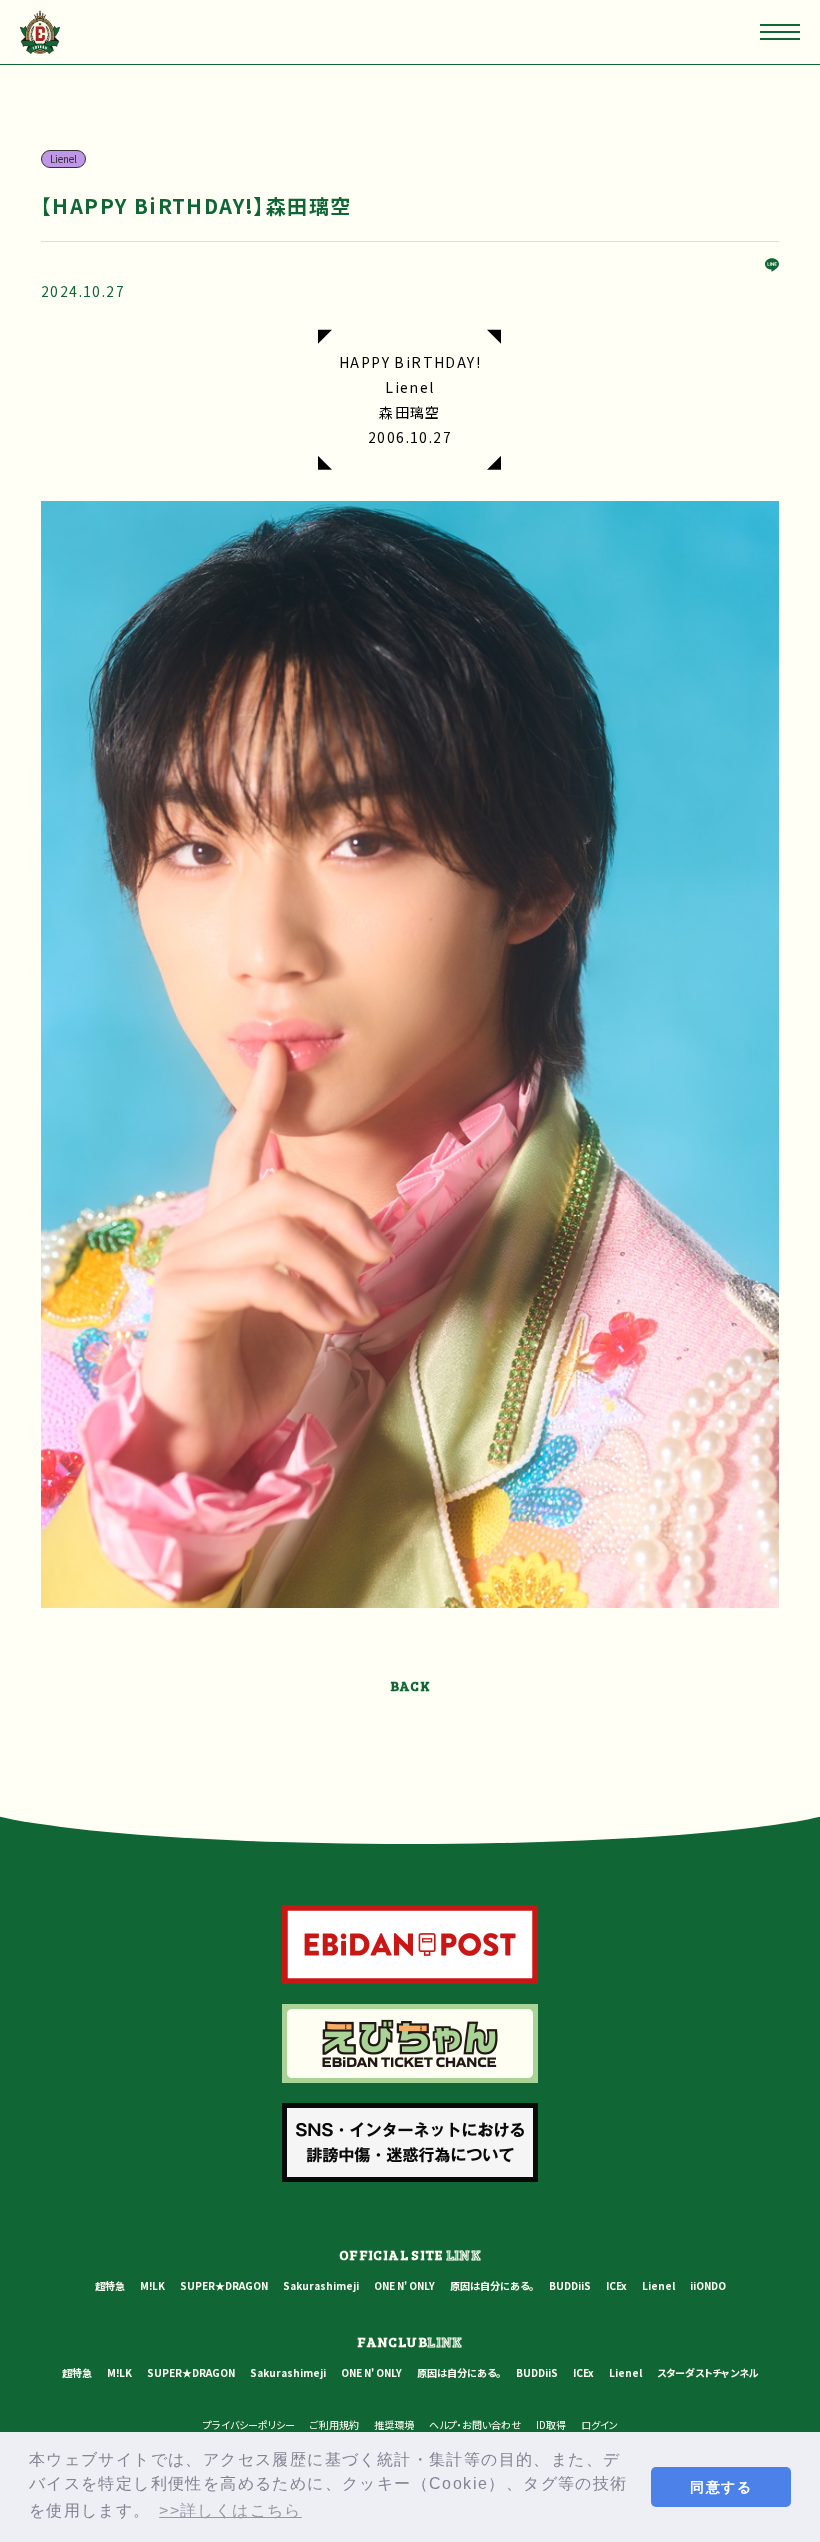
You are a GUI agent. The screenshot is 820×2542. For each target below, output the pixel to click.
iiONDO (708, 2285)
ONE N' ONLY (404, 2285)
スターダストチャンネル (708, 2372)
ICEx (616, 2285)
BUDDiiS (570, 2285)
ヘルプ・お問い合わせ (475, 2424)
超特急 (110, 2285)
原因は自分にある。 (492, 2285)
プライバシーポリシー (249, 2424)
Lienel (658, 2285)
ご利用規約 (334, 2424)
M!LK (152, 2285)
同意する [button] (721, 2487)
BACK (410, 1685)
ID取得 (551, 2424)
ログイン (599, 2424)
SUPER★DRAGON (224, 2285)
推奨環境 (394, 2424)
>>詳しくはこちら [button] (230, 2510)
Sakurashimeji (321, 2285)
